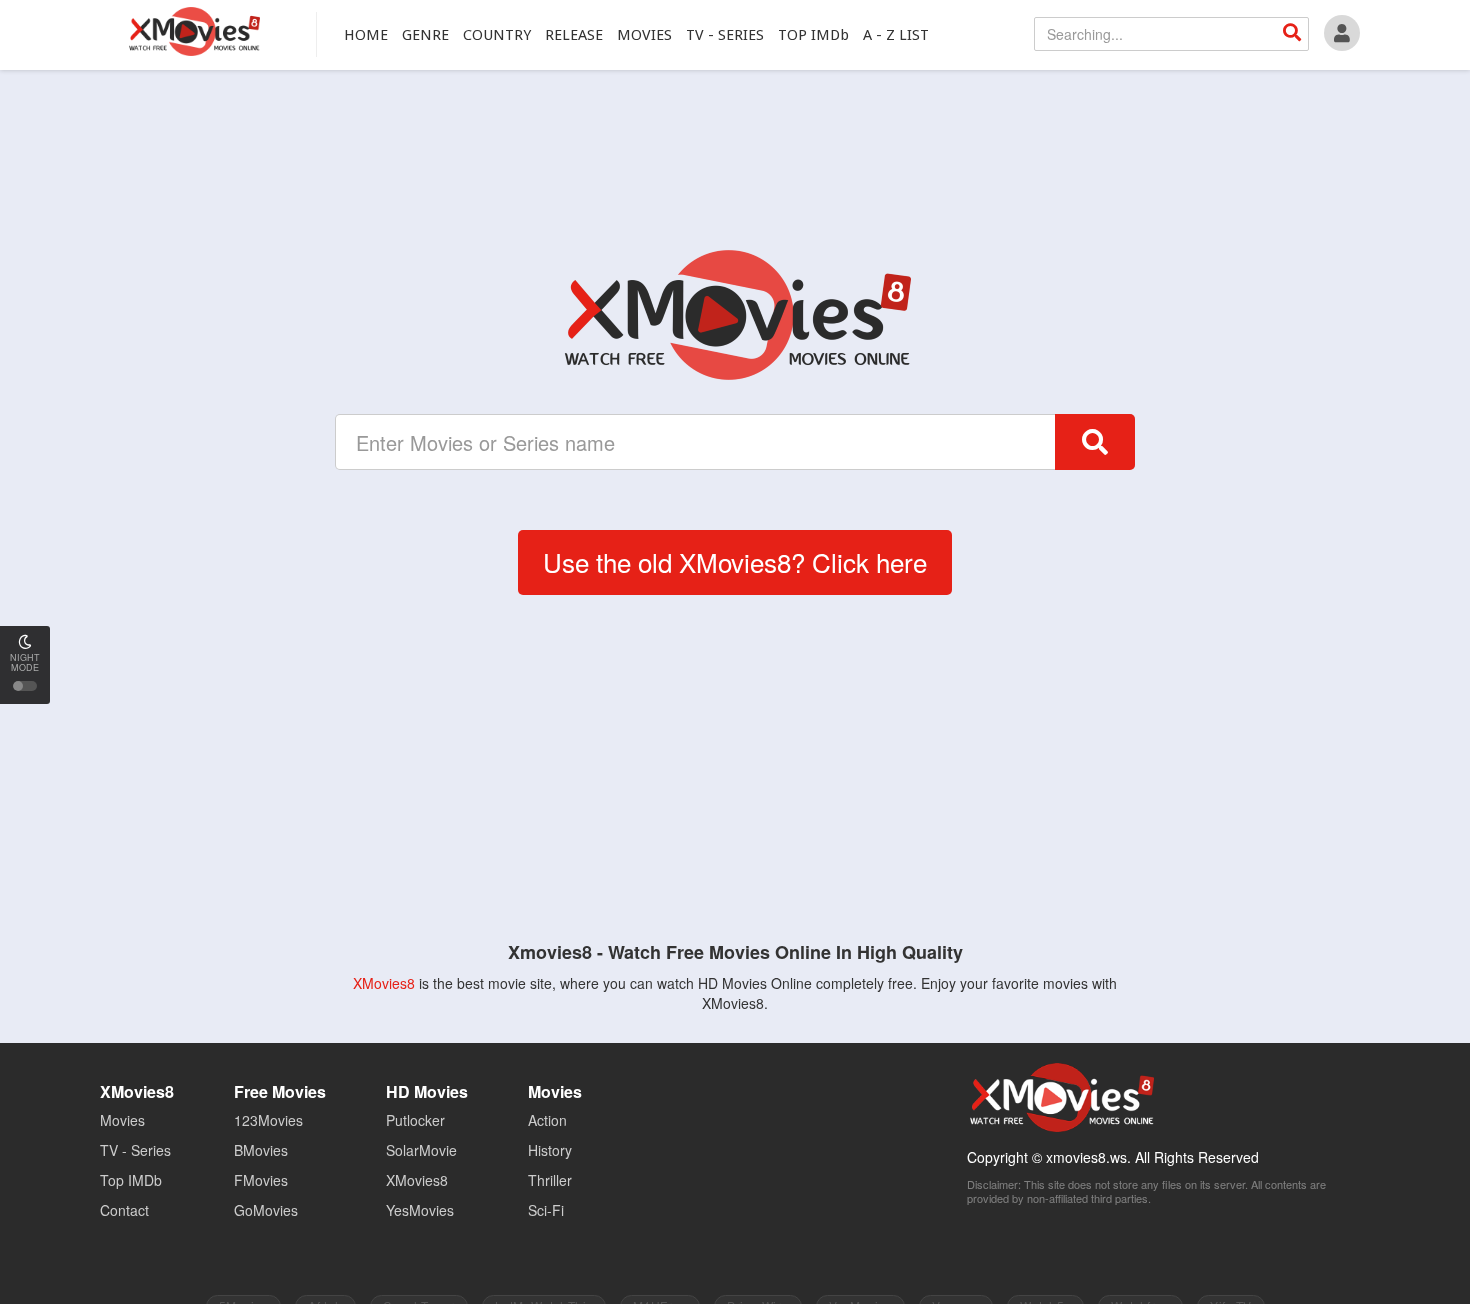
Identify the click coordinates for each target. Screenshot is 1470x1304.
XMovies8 (193, 31)
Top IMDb (131, 1180)
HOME (366, 35)
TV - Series (135, 1150)
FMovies (261, 1180)
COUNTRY (497, 35)
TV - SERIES (725, 35)
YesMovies (420, 1210)
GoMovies (266, 1210)
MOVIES (644, 35)
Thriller (550, 1180)
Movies (122, 1120)
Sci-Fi (546, 1210)
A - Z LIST (896, 35)
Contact (124, 1210)
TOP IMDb (813, 35)
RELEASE (574, 35)
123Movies (268, 1120)
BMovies (261, 1150)
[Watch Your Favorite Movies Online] (735, 315)
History (550, 1150)
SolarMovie (421, 1150)
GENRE (425, 35)
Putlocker (415, 1120)
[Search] (1292, 34)
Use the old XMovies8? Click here (735, 561)
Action (547, 1120)
